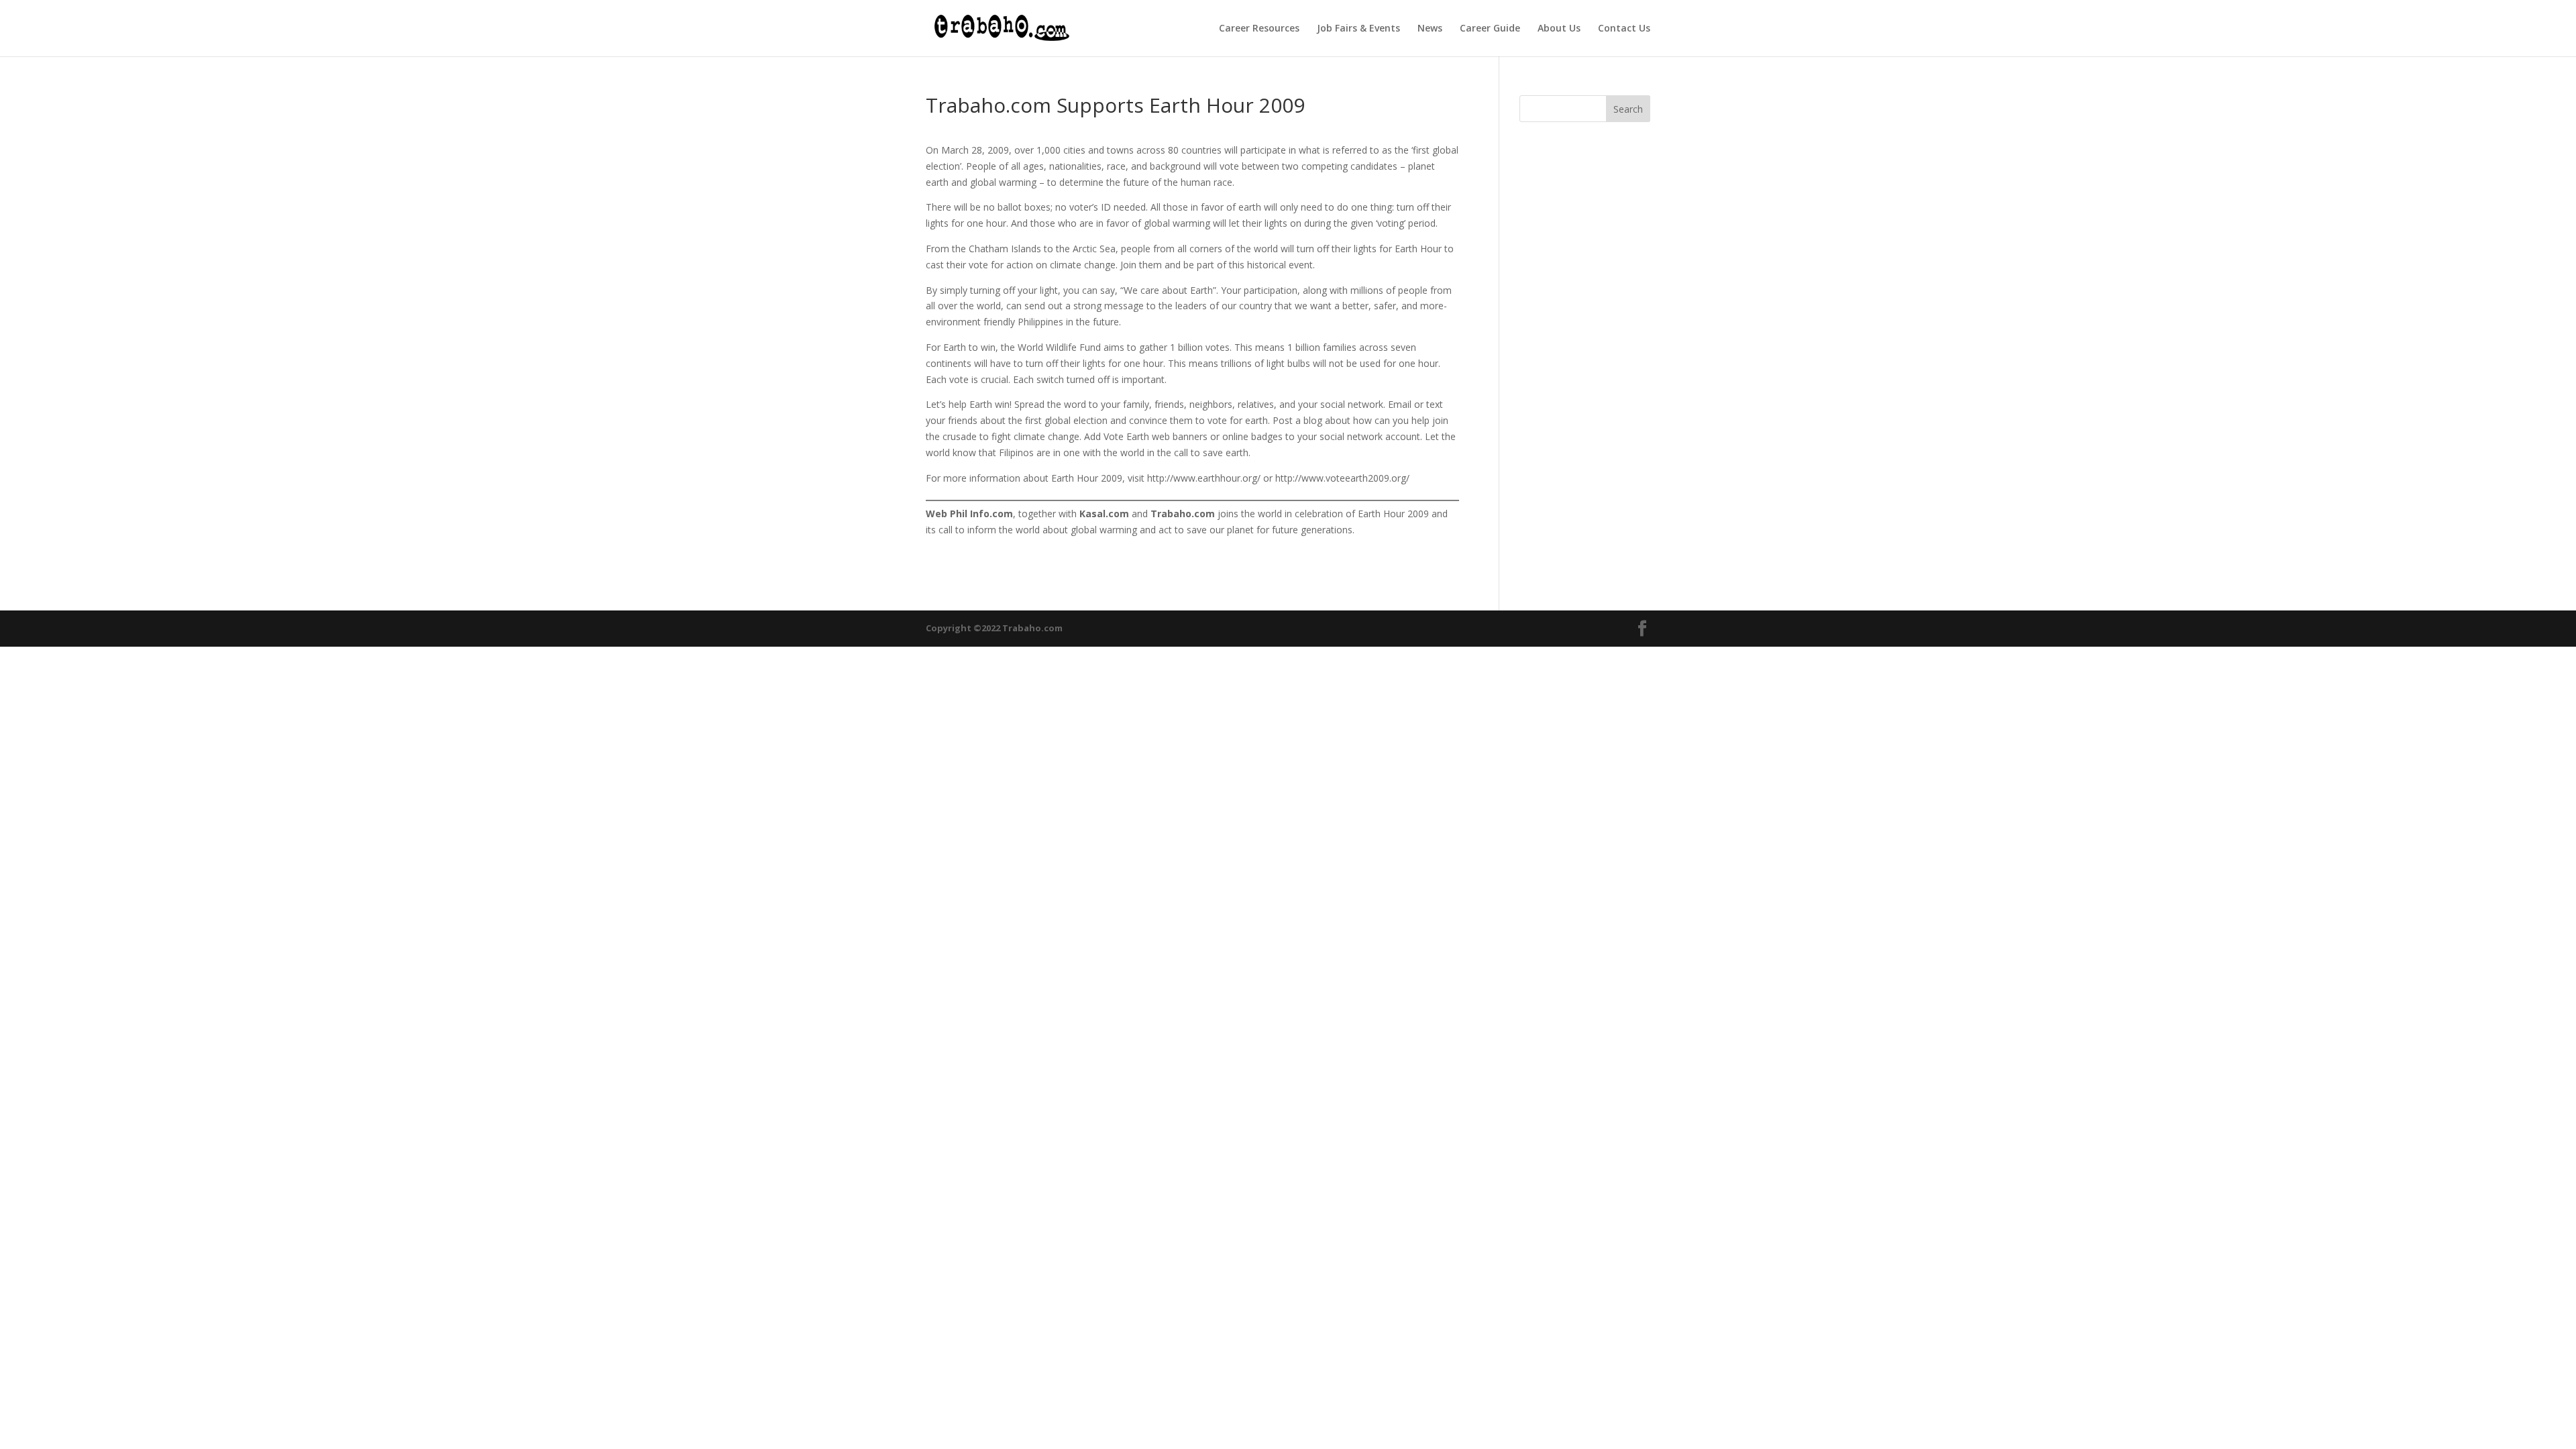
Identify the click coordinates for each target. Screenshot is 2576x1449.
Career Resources (1259, 29)
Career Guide (1490, 29)
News (1430, 29)
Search (1628, 109)
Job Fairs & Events (1358, 29)
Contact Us (1624, 29)
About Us (1559, 29)
